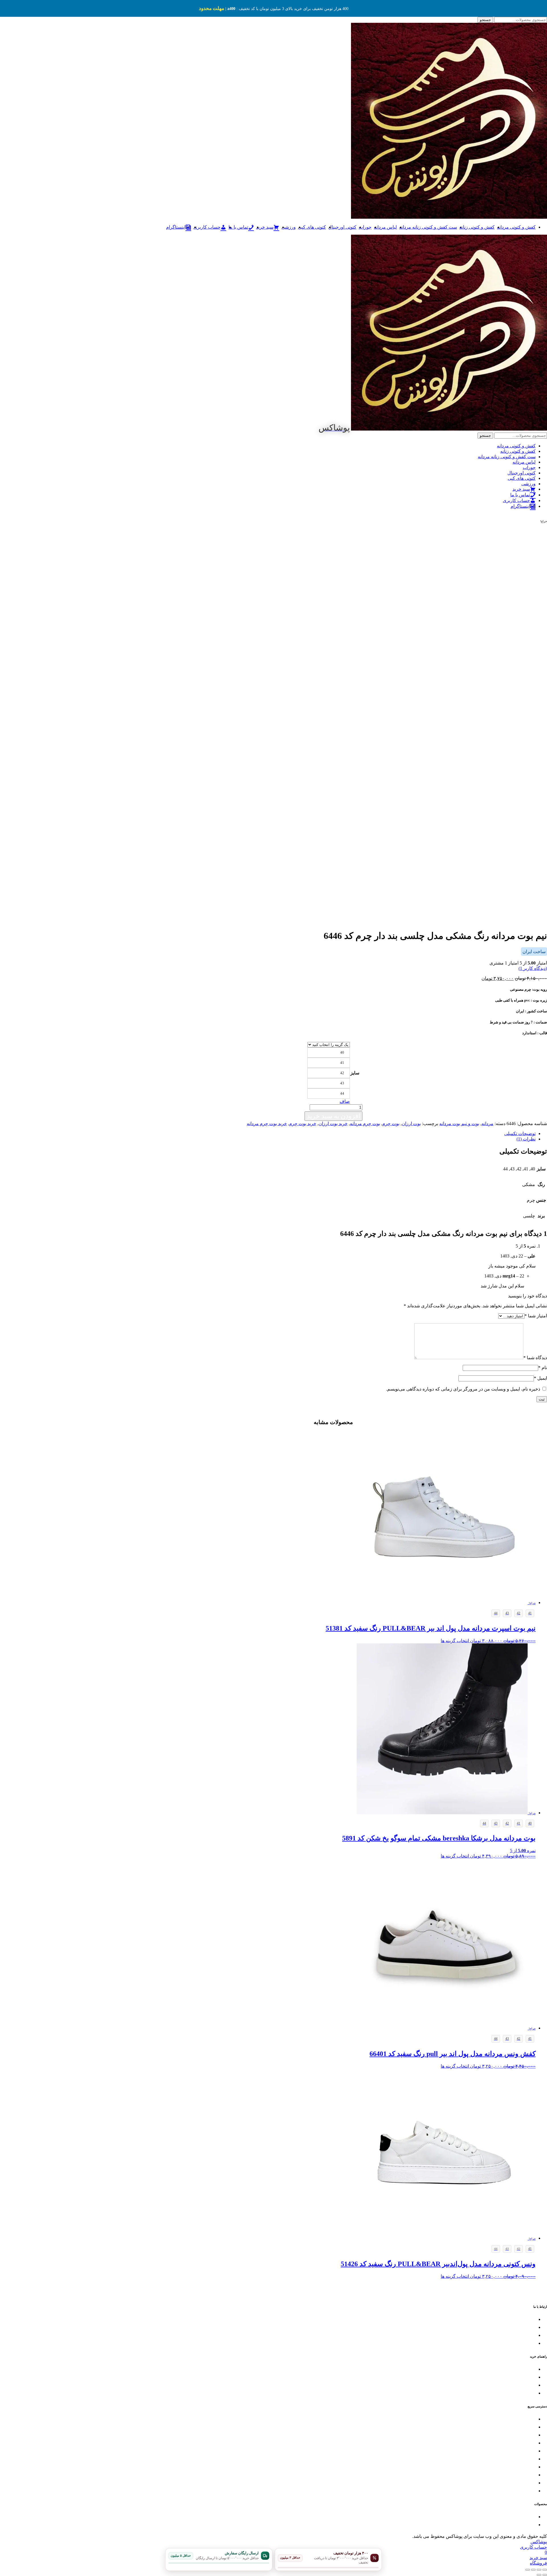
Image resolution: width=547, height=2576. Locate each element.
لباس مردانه (385, 227)
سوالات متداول (523, 2393)
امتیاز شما (536, 1316)
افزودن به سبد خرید (333, 1116)
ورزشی (289, 227)
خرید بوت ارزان (333, 1124)
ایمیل (540, 1378)
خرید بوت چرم (303, 1124)
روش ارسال (525, 2377)
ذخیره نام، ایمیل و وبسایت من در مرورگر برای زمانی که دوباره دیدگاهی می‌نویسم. (463, 1389)
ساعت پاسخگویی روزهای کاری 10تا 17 (503, 2328)
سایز (355, 1073)
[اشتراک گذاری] (533, 2570)
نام (543, 1368)
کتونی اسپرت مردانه (518, 2419)
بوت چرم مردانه (365, 1124)
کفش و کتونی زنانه (477, 227)
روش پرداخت (524, 2385)
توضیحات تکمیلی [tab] (520, 1134)
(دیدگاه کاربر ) (533, 968)
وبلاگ (531, 2475)
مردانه (487, 1124)
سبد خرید (528, 2483)
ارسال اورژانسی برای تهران (512, 2343)
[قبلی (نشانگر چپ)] (545, 2575)
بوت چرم (391, 1124)
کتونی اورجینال (342, 227)
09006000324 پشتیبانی (517, 2336)
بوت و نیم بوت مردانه (459, 1124)
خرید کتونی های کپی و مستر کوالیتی (505, 2451)
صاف (345, 1101)
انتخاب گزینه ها (455, 1641)
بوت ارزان (411, 1124)
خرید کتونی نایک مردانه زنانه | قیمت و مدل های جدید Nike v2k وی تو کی (475, 2525)
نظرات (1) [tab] (526, 1139)
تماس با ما (527, 2320)
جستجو (485, 20)
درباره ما (528, 2491)
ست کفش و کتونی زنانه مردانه (428, 227)
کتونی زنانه (526, 2427)
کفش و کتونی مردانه (516, 227)
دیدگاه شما (535, 1358)
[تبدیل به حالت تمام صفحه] (539, 2570)
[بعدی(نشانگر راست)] (539, 2575)
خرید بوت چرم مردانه (267, 1124)
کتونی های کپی (312, 227)
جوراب (365, 227)
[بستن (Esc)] (528, 2570)
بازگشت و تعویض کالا (518, 2369)
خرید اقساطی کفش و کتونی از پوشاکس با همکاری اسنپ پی (485, 2467)
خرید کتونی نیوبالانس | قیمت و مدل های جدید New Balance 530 (483, 2517)
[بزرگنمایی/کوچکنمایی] (545, 2570)
